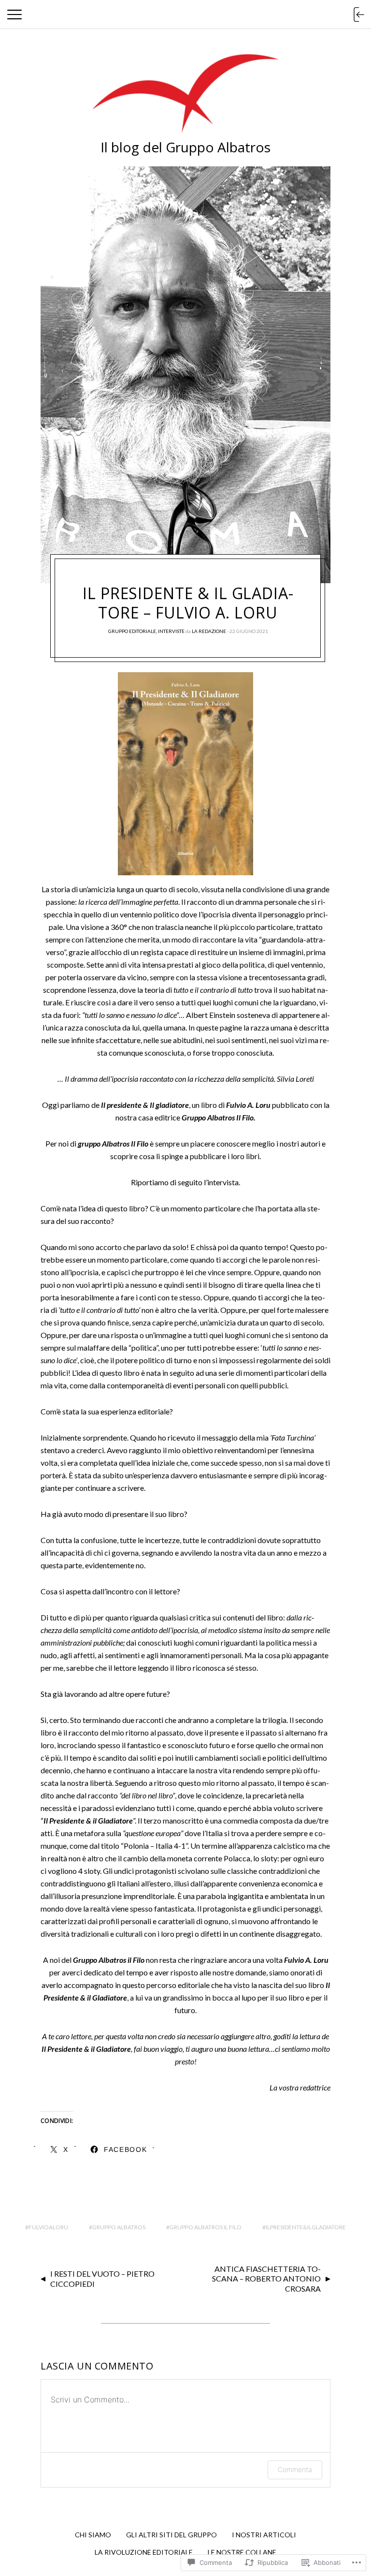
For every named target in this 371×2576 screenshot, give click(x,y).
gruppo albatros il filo (206, 2227)
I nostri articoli (264, 2535)
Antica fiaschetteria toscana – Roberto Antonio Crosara (266, 2279)
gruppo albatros (119, 2227)
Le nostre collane (242, 2552)
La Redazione (209, 631)
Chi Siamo (93, 2535)
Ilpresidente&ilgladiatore (306, 2227)
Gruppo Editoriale (132, 631)
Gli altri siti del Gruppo (171, 2535)
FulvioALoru (48, 2227)
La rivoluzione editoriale (144, 2552)
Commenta (295, 2469)
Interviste (171, 631)
